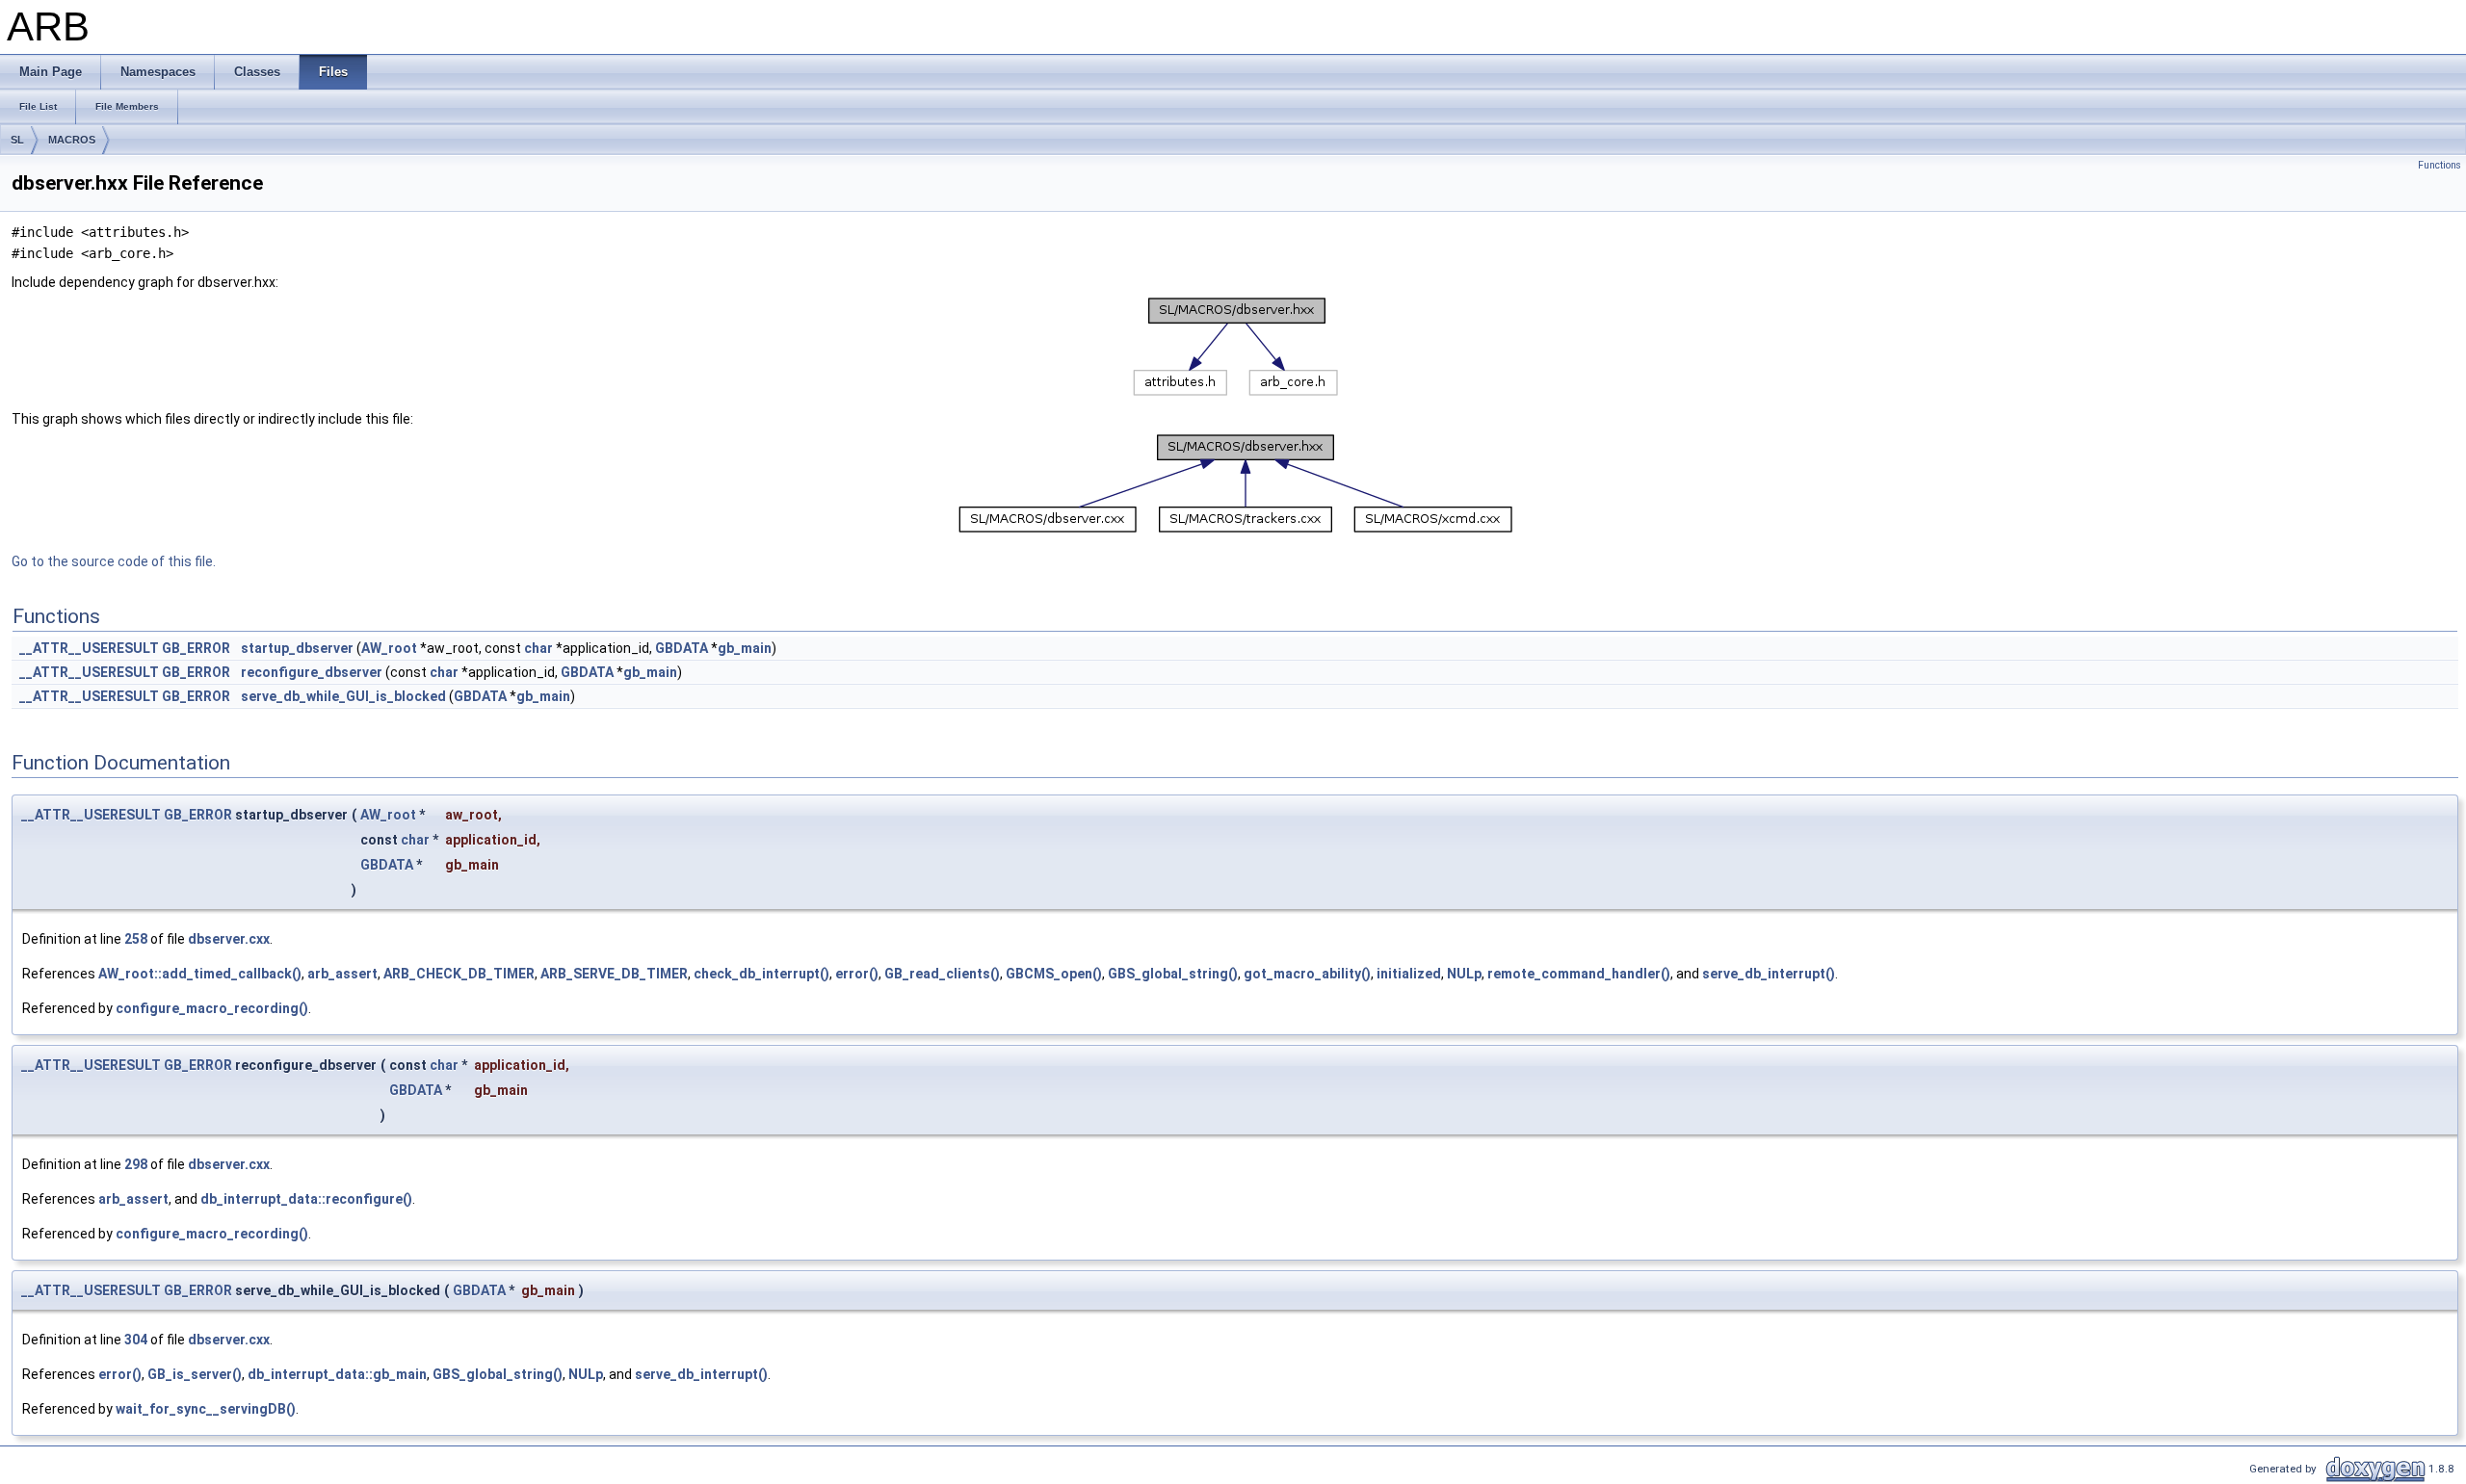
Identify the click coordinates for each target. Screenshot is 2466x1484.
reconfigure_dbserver (312, 672)
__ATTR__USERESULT (89, 648)
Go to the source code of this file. (114, 561)
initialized (1409, 974)
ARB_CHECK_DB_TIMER (459, 974)
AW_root (389, 648)
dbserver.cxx (229, 939)
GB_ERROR (196, 648)
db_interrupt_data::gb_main (337, 1374)
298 (136, 1164)
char (538, 648)
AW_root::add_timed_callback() (200, 974)
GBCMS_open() (1054, 974)
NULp (1464, 974)
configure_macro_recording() (212, 1008)
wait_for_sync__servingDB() (206, 1409)
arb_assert (342, 974)
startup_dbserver (297, 648)
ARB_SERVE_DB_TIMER (614, 974)
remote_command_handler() (1579, 974)
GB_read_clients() (942, 974)
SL (17, 140)
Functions (2440, 165)
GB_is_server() (195, 1374)
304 (136, 1340)
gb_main (745, 648)
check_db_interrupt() (761, 974)
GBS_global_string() (1173, 974)
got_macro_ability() (1307, 974)
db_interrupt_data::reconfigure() (306, 1199)
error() (857, 974)
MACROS (72, 140)
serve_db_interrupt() (1769, 974)
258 (136, 939)
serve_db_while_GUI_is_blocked (343, 696)
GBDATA (682, 648)
